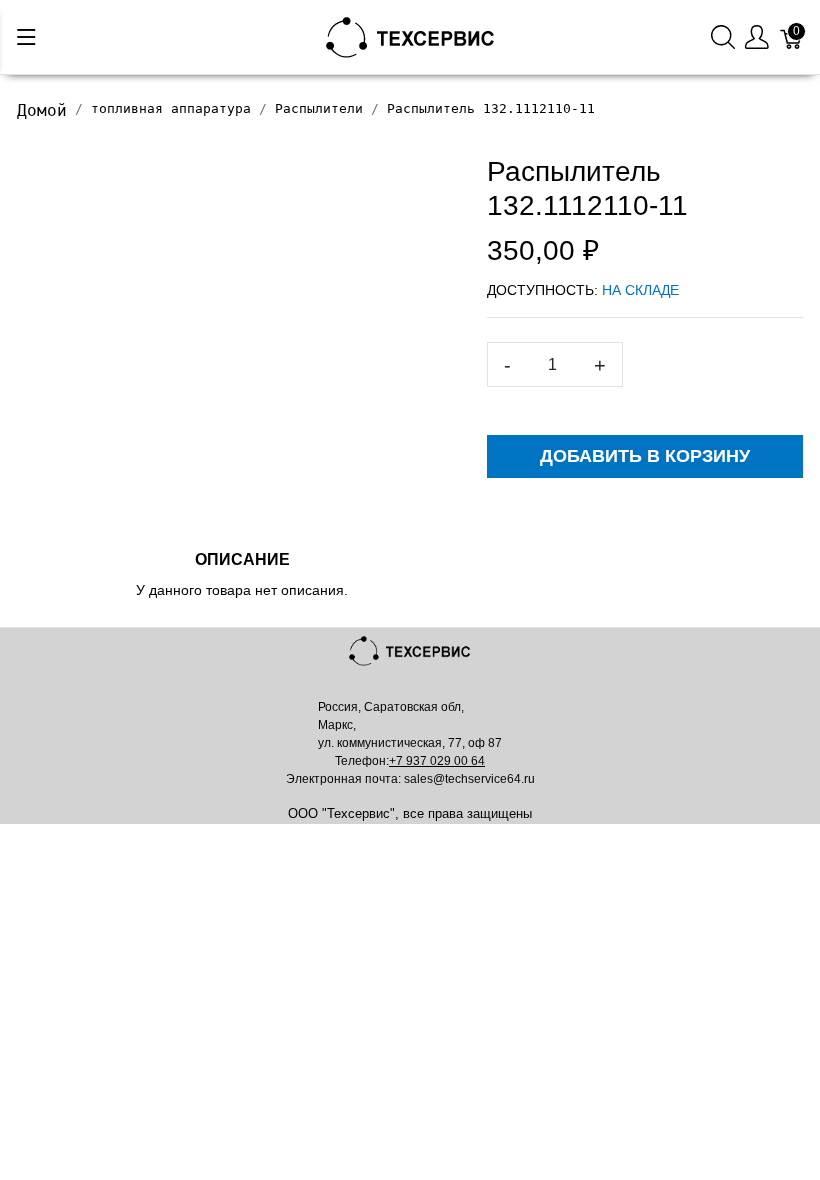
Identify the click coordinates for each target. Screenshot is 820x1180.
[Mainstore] (410, 35)
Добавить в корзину (645, 456)
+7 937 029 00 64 (437, 761)
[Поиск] (723, 37)
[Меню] (26, 37)
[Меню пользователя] (757, 37)
